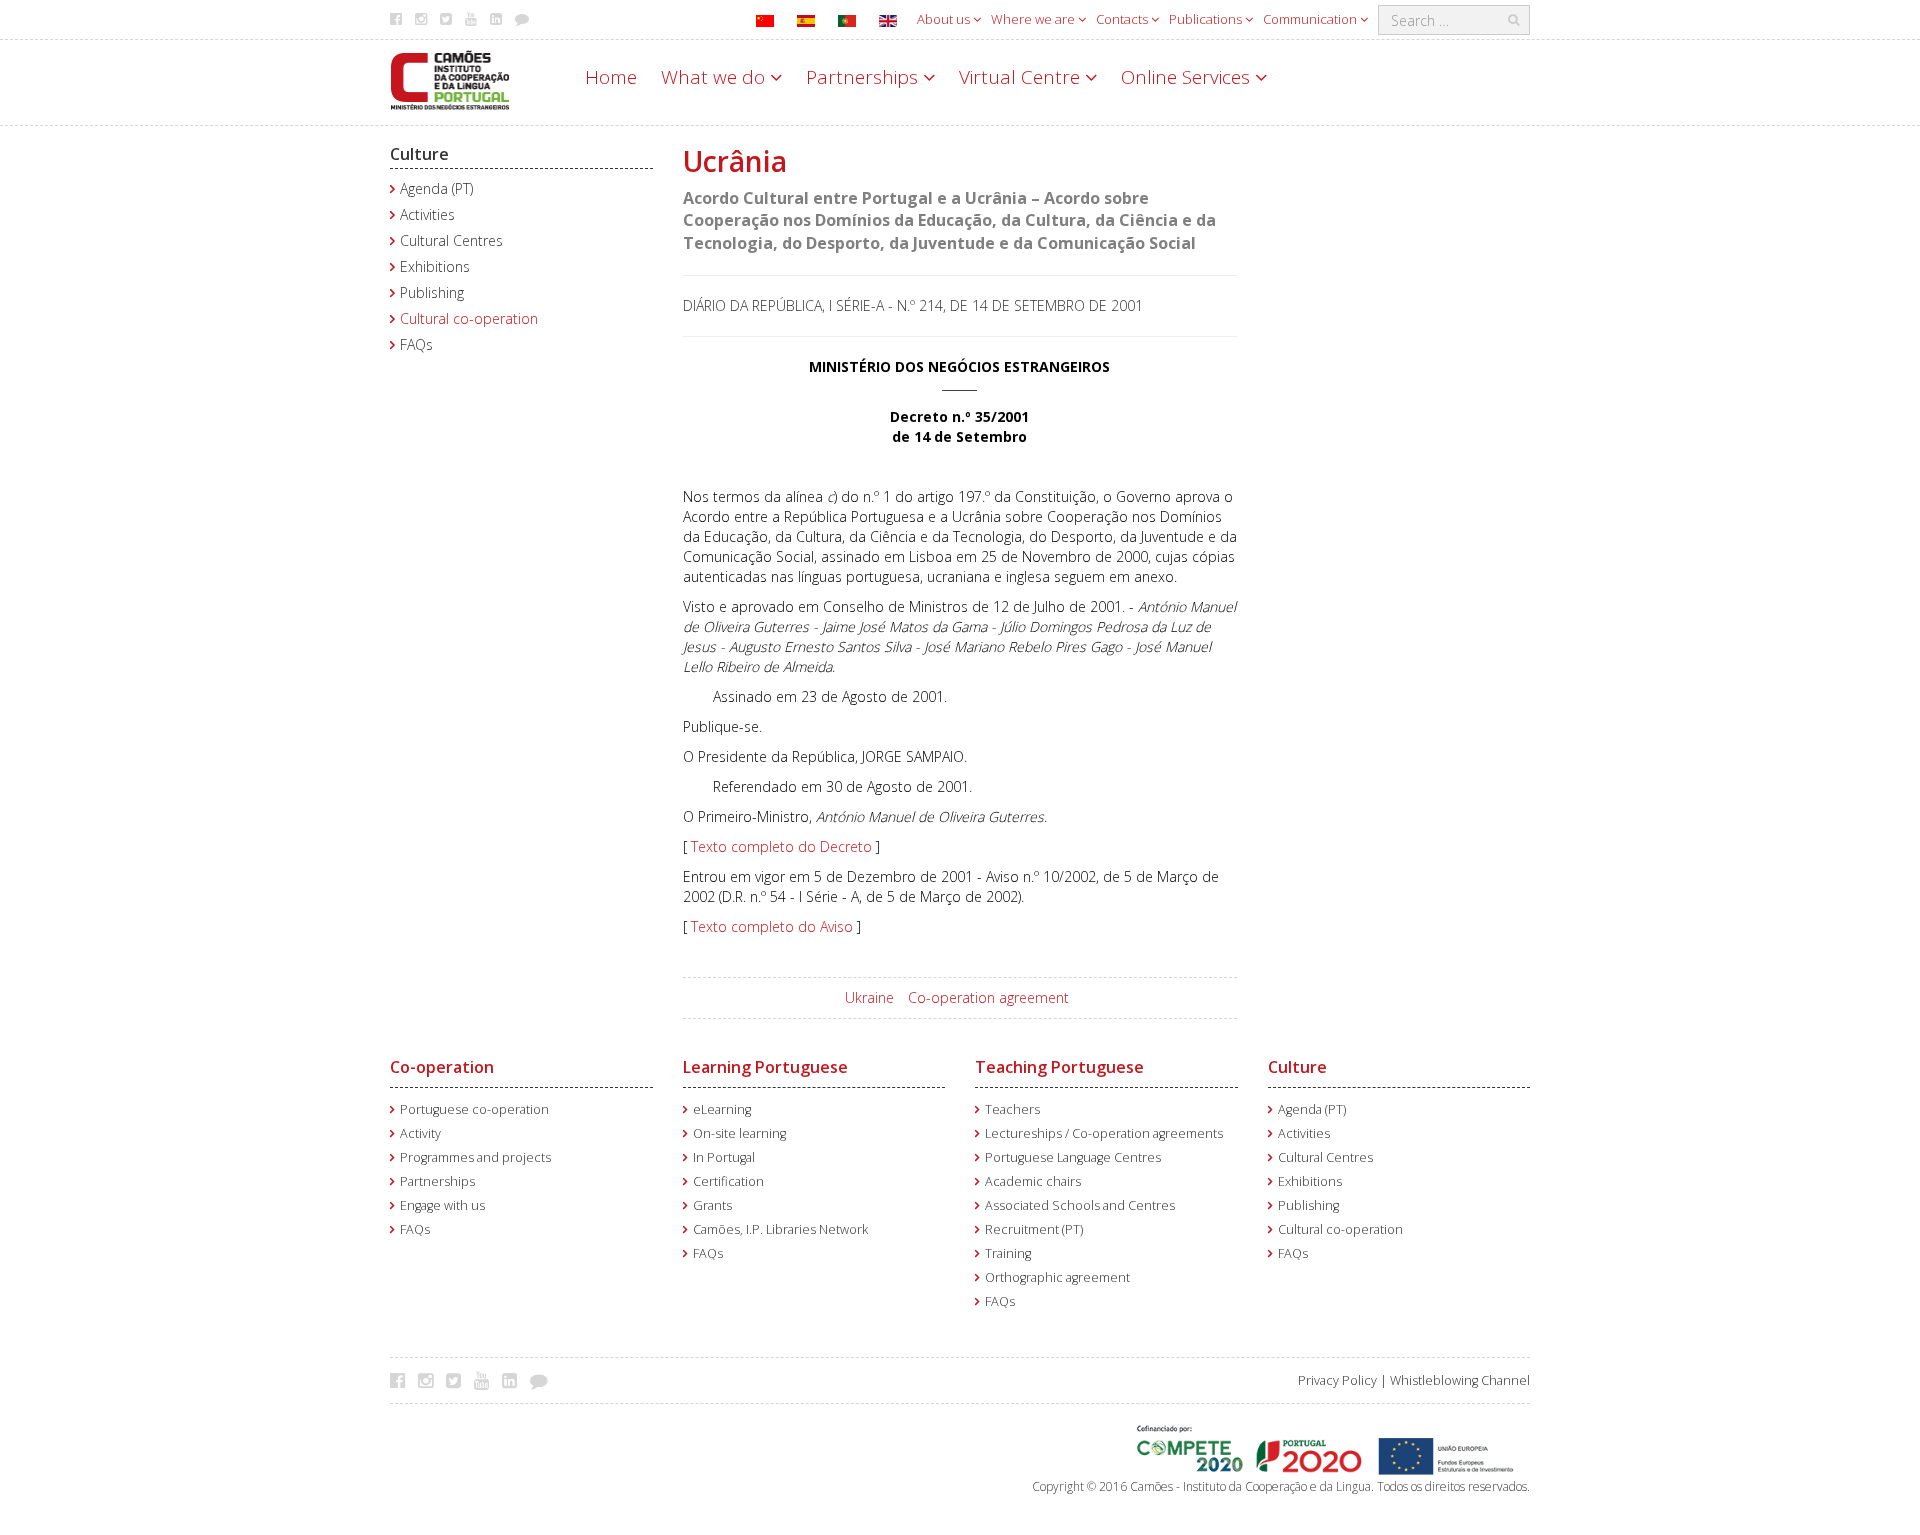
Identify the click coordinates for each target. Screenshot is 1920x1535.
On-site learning (739, 1133)
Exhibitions (435, 266)
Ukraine (869, 997)
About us (945, 19)
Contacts (1123, 19)
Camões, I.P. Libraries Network (780, 1229)
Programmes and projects (475, 1157)
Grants (712, 1205)
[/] (450, 78)
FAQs (416, 344)
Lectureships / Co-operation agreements (1104, 1133)
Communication (1311, 19)
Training (1008, 1253)
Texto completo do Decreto (781, 846)
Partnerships (864, 77)
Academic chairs (1033, 1181)
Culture (419, 154)
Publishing (432, 292)
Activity (420, 1133)
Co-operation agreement (988, 997)
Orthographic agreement (1057, 1277)
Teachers (1012, 1109)
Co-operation (442, 1067)
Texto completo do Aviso (772, 926)
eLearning (722, 1109)
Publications (1207, 19)
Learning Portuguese (765, 1067)
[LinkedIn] (514, 1380)
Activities (427, 214)
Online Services (1188, 77)
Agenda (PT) (436, 188)
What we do (715, 77)
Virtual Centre (1022, 77)
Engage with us (442, 1205)
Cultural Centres (451, 240)
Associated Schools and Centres (1080, 1205)
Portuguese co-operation (474, 1109)
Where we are (1034, 19)
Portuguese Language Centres (1073, 1157)
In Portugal (724, 1157)
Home (611, 77)
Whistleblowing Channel (1460, 1380)
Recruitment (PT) (1034, 1229)
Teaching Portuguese (1059, 1067)
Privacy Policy (1337, 1380)
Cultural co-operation (469, 318)
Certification (728, 1181)
